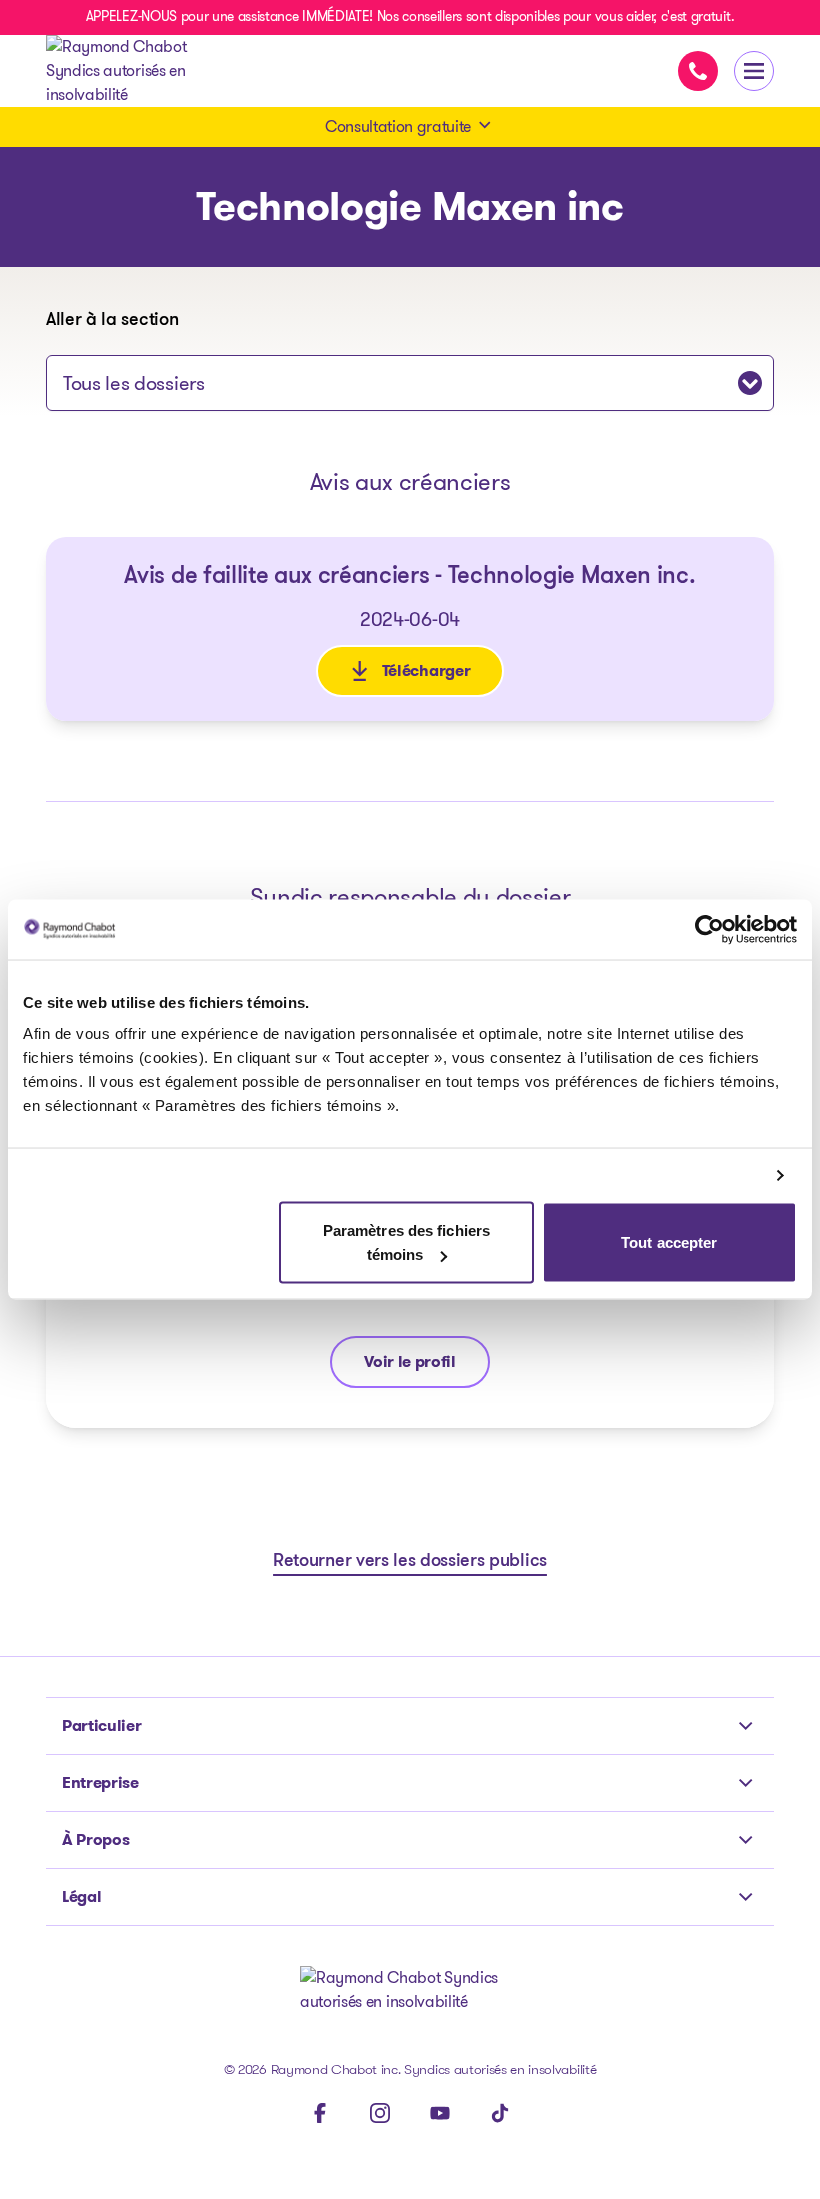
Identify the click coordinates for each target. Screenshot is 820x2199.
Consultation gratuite (398, 126)
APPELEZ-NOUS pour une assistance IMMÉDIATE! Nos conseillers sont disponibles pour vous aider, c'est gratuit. (410, 16)
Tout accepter (669, 1242)
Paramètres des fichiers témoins (406, 1242)
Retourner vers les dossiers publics (410, 1562)
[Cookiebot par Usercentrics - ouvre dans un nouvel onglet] (709, 929)
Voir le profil (426, 1366)
